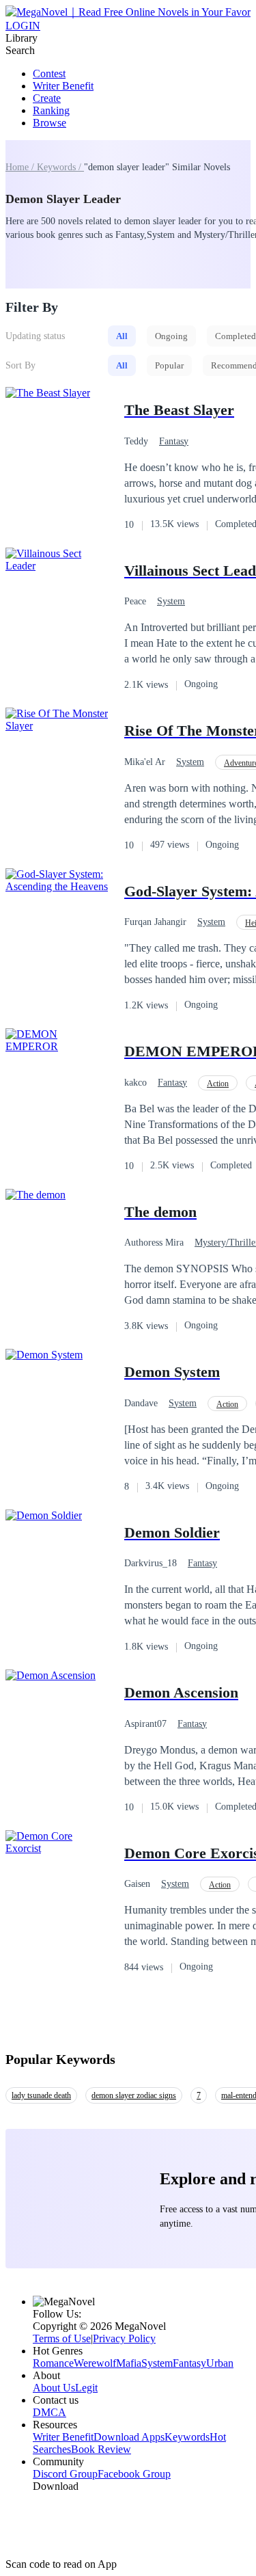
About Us (54, 2388)
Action (218, 1084)
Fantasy (174, 441)
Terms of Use (62, 2338)
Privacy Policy (124, 2338)
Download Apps (129, 2437)
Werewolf (95, 2363)
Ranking (51, 110)
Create (47, 98)
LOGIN (23, 26)
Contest (49, 73)
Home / (21, 167)
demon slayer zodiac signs (134, 2095)
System (171, 601)
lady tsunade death (41, 2095)
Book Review (101, 2449)
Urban (220, 2363)
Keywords (187, 2437)
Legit (86, 2388)
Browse (49, 123)
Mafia (129, 2363)
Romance (53, 2363)
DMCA (49, 2412)
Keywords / (60, 167)
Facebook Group (134, 2474)
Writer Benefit (63, 86)
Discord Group (65, 2474)
